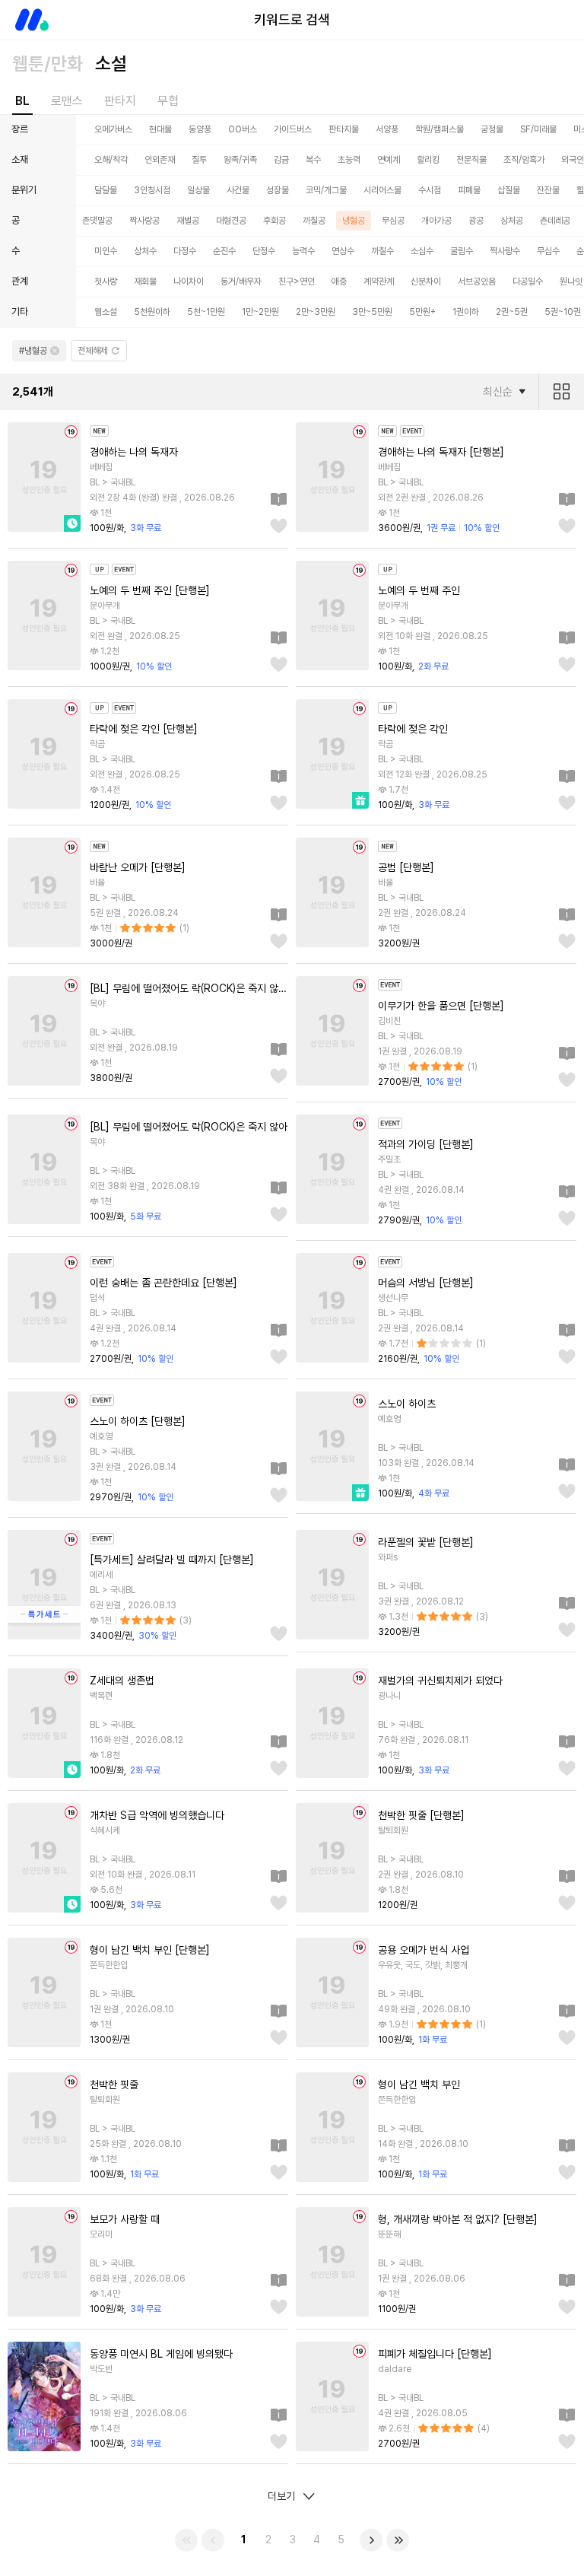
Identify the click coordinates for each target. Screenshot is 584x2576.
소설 (111, 64)
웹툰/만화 (48, 64)
